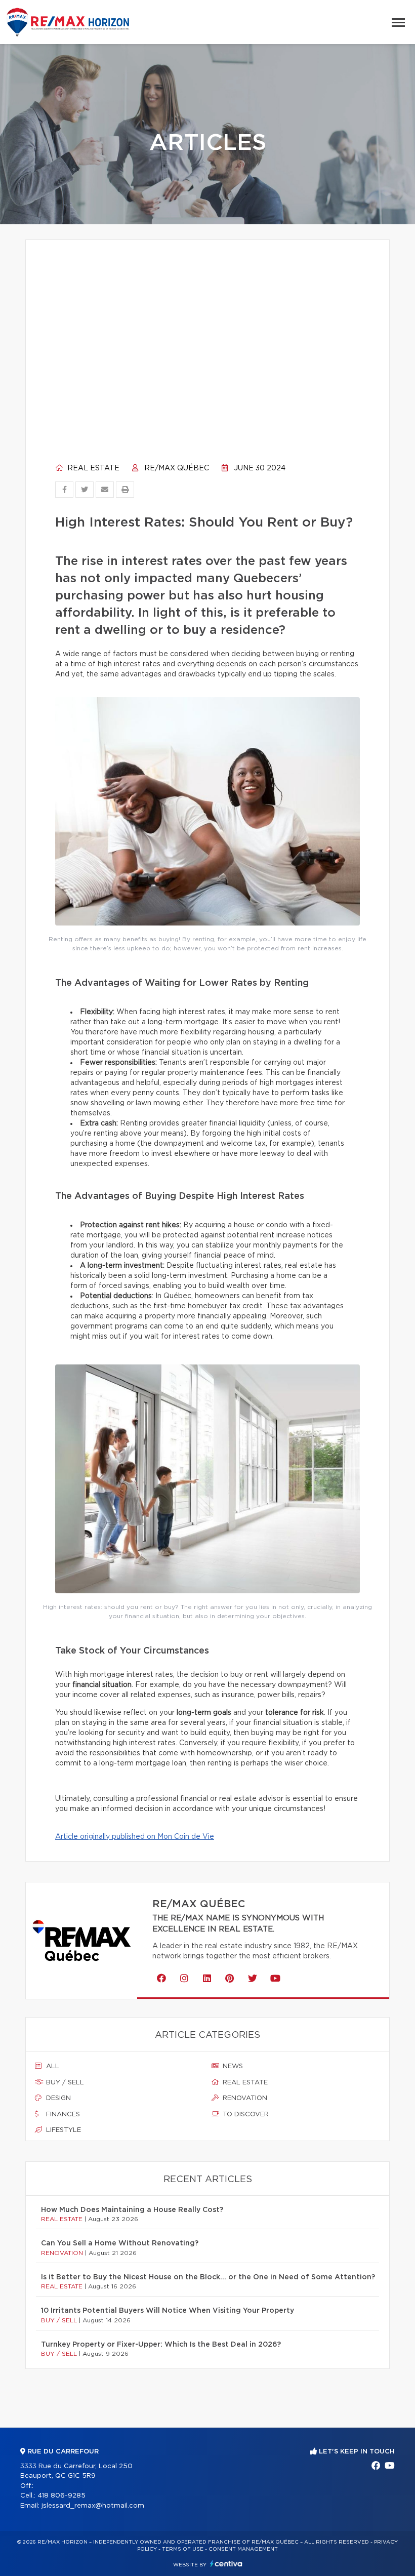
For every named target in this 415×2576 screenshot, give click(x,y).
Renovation (244, 2098)
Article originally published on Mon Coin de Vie (135, 1837)
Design (57, 2098)
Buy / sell (64, 2083)
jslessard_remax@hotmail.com (93, 2506)
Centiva (226, 2564)
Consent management (243, 2549)
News (232, 2066)
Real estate (92, 468)
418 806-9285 (61, 2496)
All (52, 2066)
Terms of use (183, 2549)
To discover (245, 2115)
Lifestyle (63, 2130)
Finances (62, 2115)
